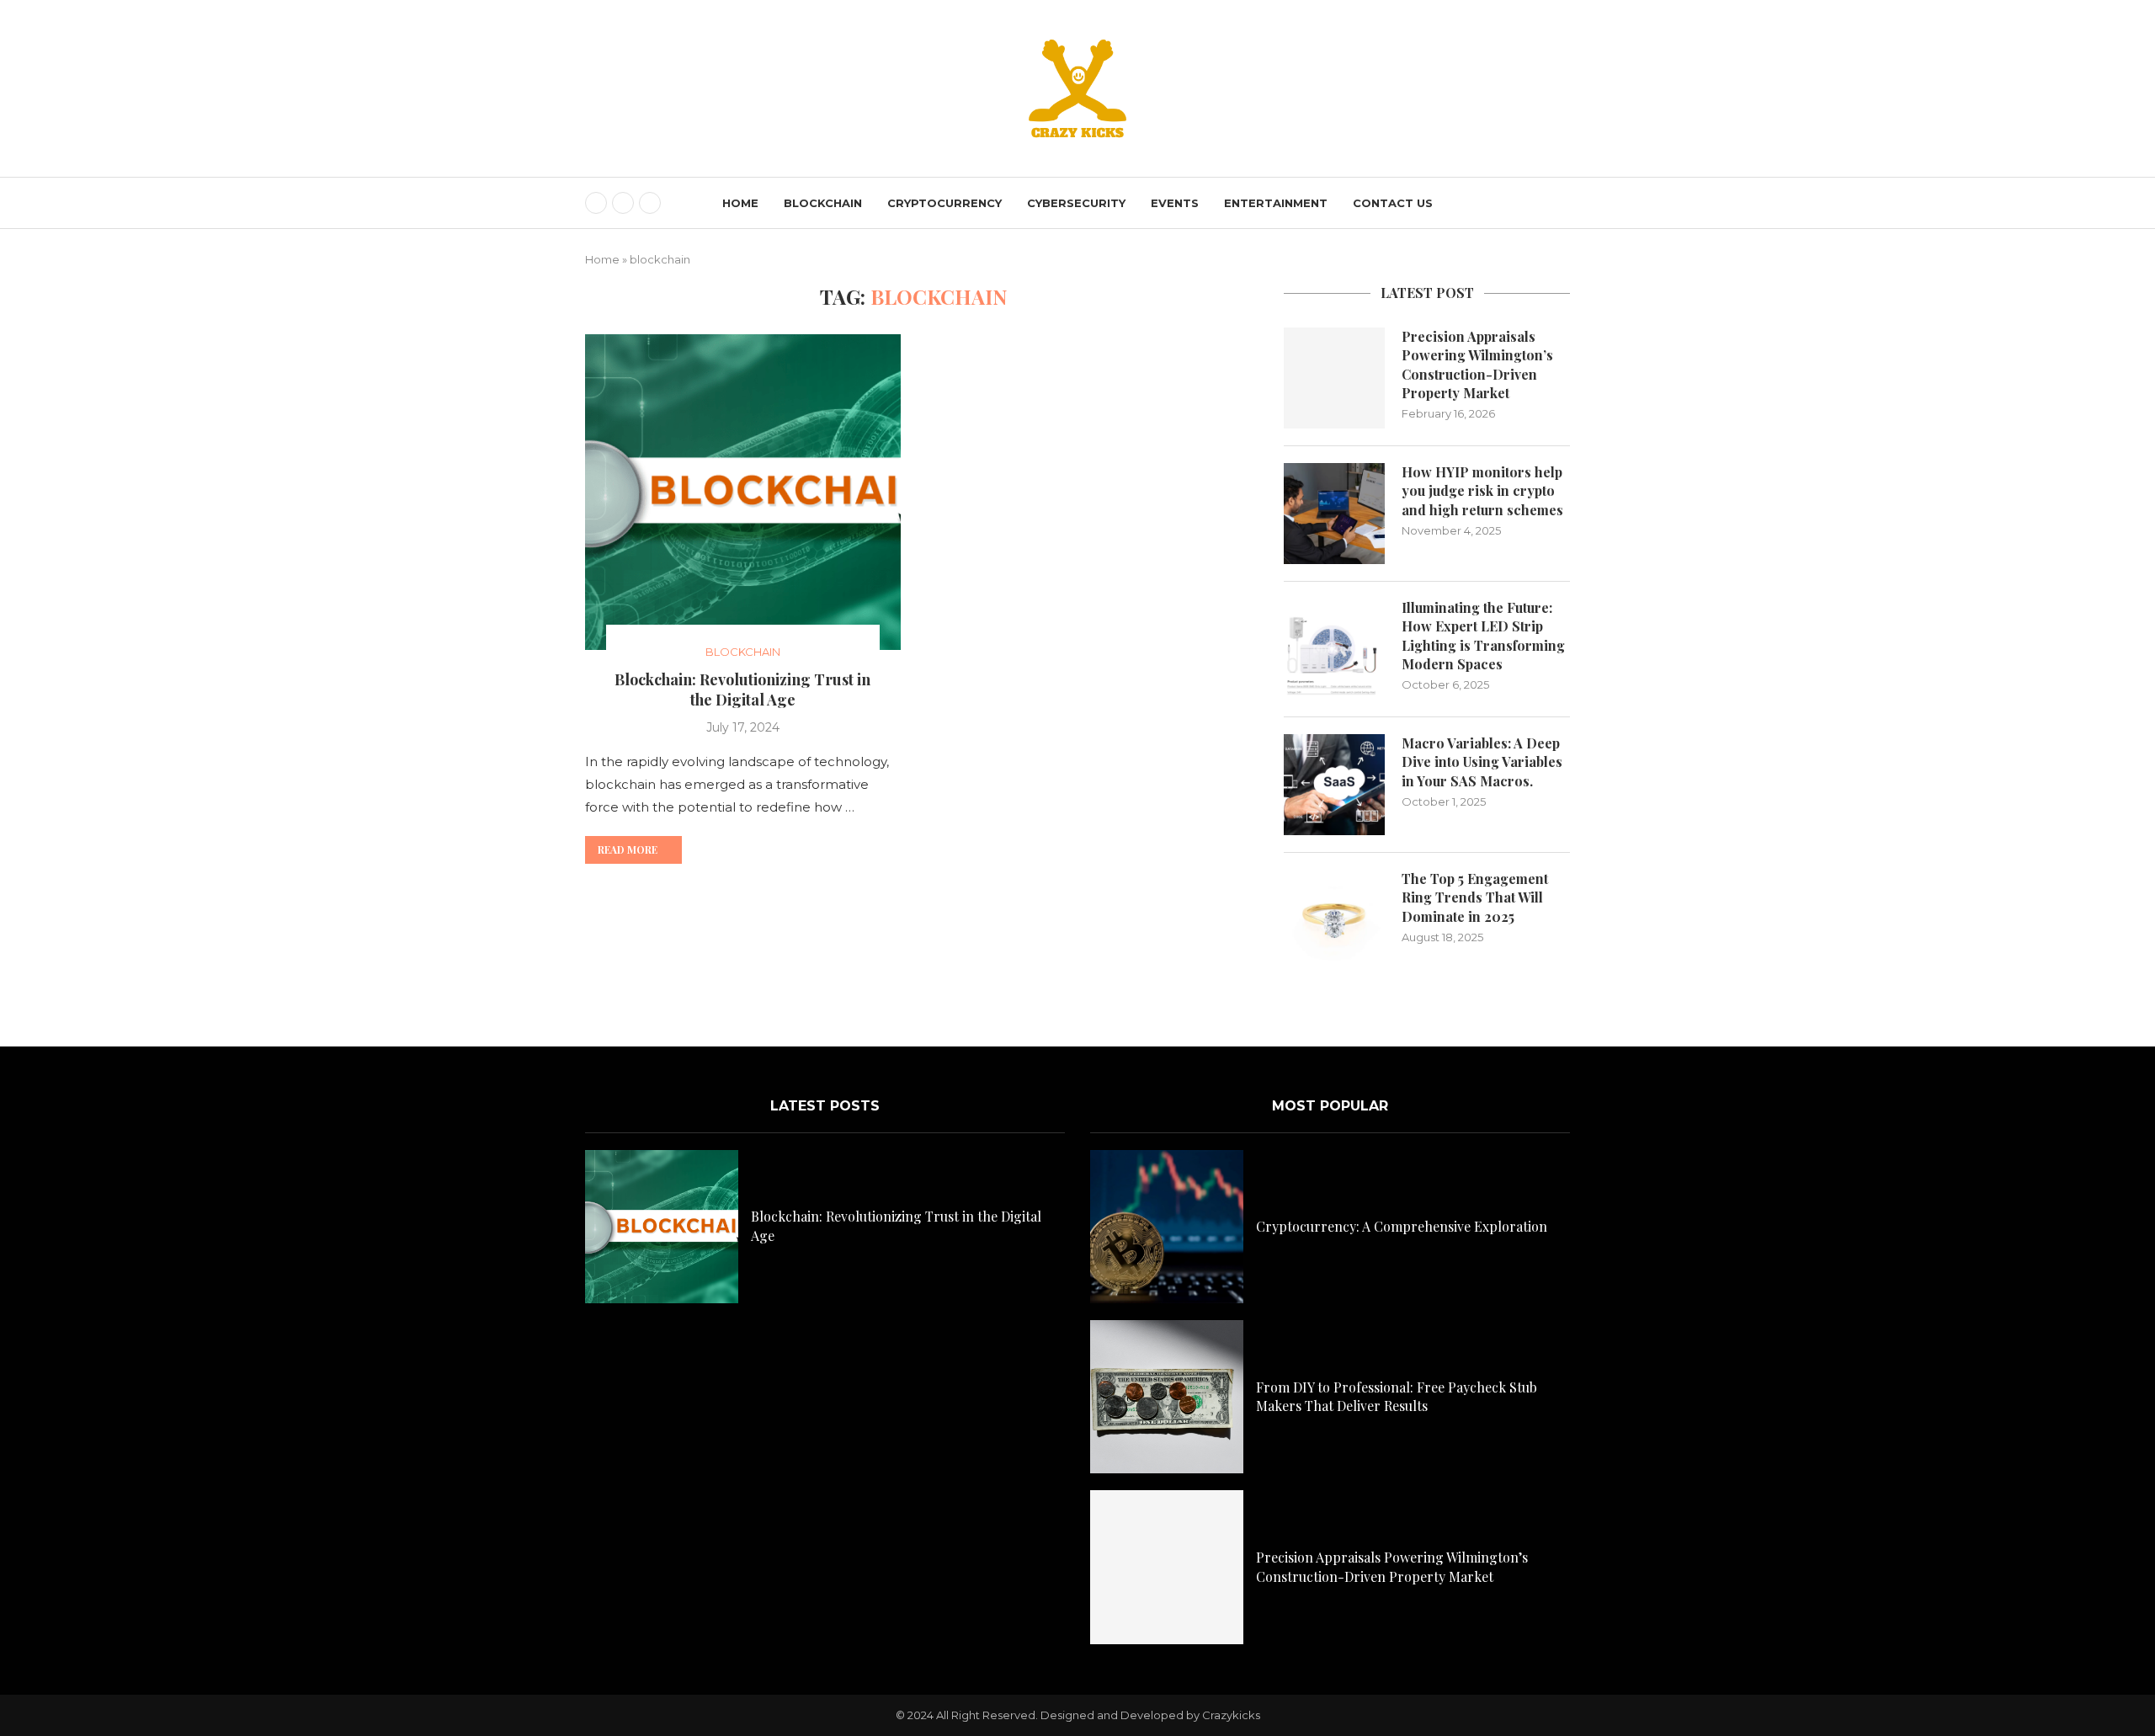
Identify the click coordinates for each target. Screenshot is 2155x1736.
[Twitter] (623, 203)
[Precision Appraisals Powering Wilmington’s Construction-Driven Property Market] (1334, 378)
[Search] (1562, 204)
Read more (628, 849)
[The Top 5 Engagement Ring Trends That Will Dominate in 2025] (1334, 920)
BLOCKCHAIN (823, 203)
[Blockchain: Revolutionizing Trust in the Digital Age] (743, 492)
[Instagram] (650, 203)
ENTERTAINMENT (1276, 203)
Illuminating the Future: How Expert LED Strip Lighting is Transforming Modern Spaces (1483, 636)
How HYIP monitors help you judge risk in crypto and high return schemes (1482, 491)
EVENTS (1175, 203)
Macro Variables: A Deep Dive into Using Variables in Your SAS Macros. (1482, 762)
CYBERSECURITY (1076, 203)
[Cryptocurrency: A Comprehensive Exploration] (1167, 1227)
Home (602, 259)
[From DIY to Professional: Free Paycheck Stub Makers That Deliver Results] (1167, 1397)
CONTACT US (1393, 203)
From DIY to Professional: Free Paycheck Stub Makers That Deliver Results (1397, 1396)
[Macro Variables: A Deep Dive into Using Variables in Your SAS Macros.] (1334, 785)
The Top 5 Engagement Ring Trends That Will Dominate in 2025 (1475, 897)
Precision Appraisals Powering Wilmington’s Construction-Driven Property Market (1477, 365)
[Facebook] (596, 203)
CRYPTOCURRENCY (944, 203)
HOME (740, 203)
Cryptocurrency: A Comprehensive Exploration (1402, 1226)
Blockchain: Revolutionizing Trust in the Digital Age (742, 690)
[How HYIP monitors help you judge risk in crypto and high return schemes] (1334, 514)
